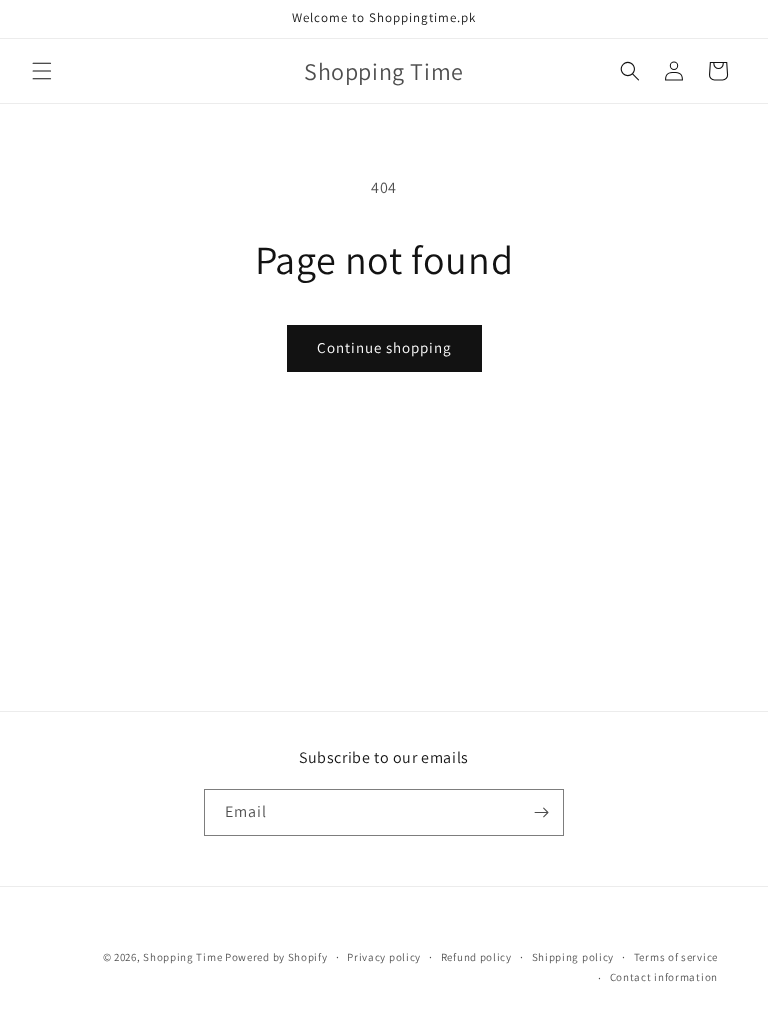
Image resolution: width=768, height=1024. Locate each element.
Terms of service (676, 957)
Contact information (664, 977)
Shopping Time (182, 957)
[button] (42, 71)
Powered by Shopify (276, 957)
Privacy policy (384, 957)
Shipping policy (573, 957)
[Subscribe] (541, 812)
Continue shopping (384, 347)
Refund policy (476, 957)
